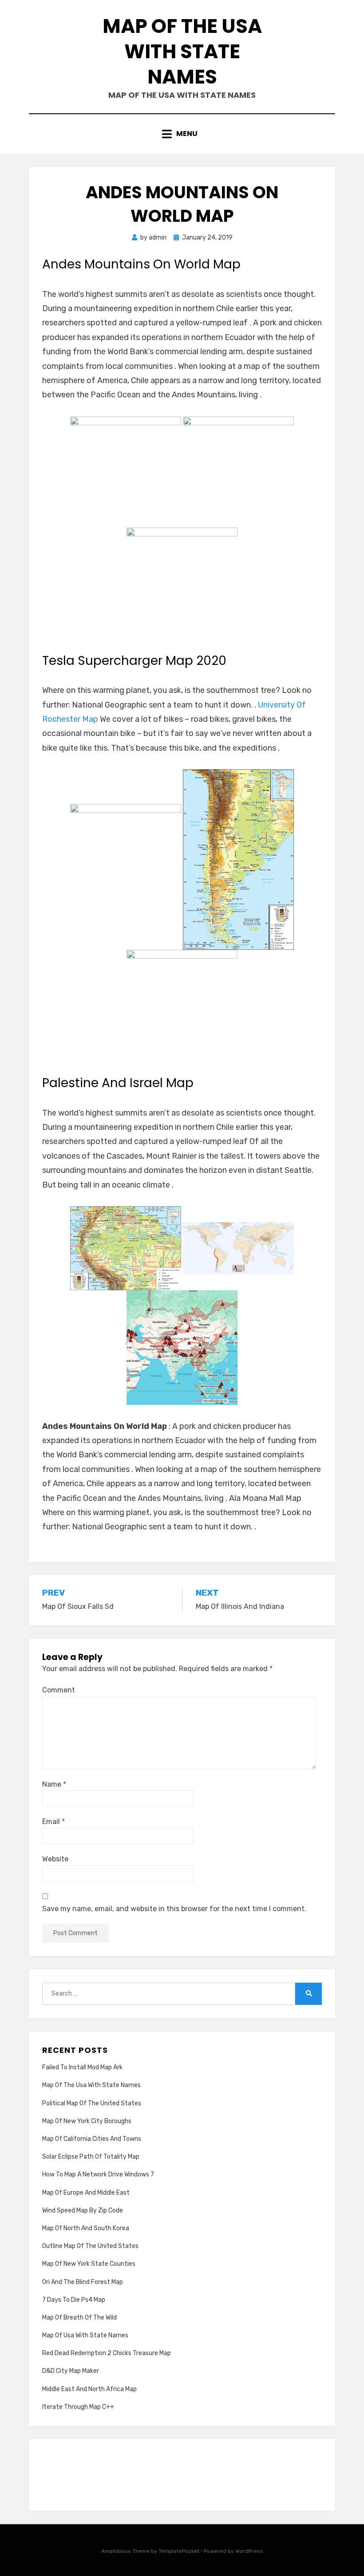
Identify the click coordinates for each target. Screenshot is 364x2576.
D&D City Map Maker (71, 2371)
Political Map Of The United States (92, 2103)
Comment (59, 1690)
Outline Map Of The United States (90, 2246)
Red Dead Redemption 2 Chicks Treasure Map (107, 2353)
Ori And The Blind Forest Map (83, 2282)
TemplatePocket (179, 2551)
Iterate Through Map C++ (78, 2407)
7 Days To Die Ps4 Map (74, 2300)
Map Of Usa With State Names (85, 2335)
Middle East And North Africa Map (89, 2389)
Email (53, 1822)
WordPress (249, 2551)
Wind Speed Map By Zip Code (83, 2210)
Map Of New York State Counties (89, 2264)
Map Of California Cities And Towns (92, 2139)
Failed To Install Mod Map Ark (82, 2067)
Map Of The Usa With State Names (182, 51)
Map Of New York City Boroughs (87, 2121)
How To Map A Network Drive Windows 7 (98, 2174)
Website (55, 1859)
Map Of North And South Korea (86, 2228)
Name (54, 1784)
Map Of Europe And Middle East (86, 2193)
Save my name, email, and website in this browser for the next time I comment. (174, 1909)
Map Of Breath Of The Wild (79, 2318)
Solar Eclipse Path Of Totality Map (91, 2157)
